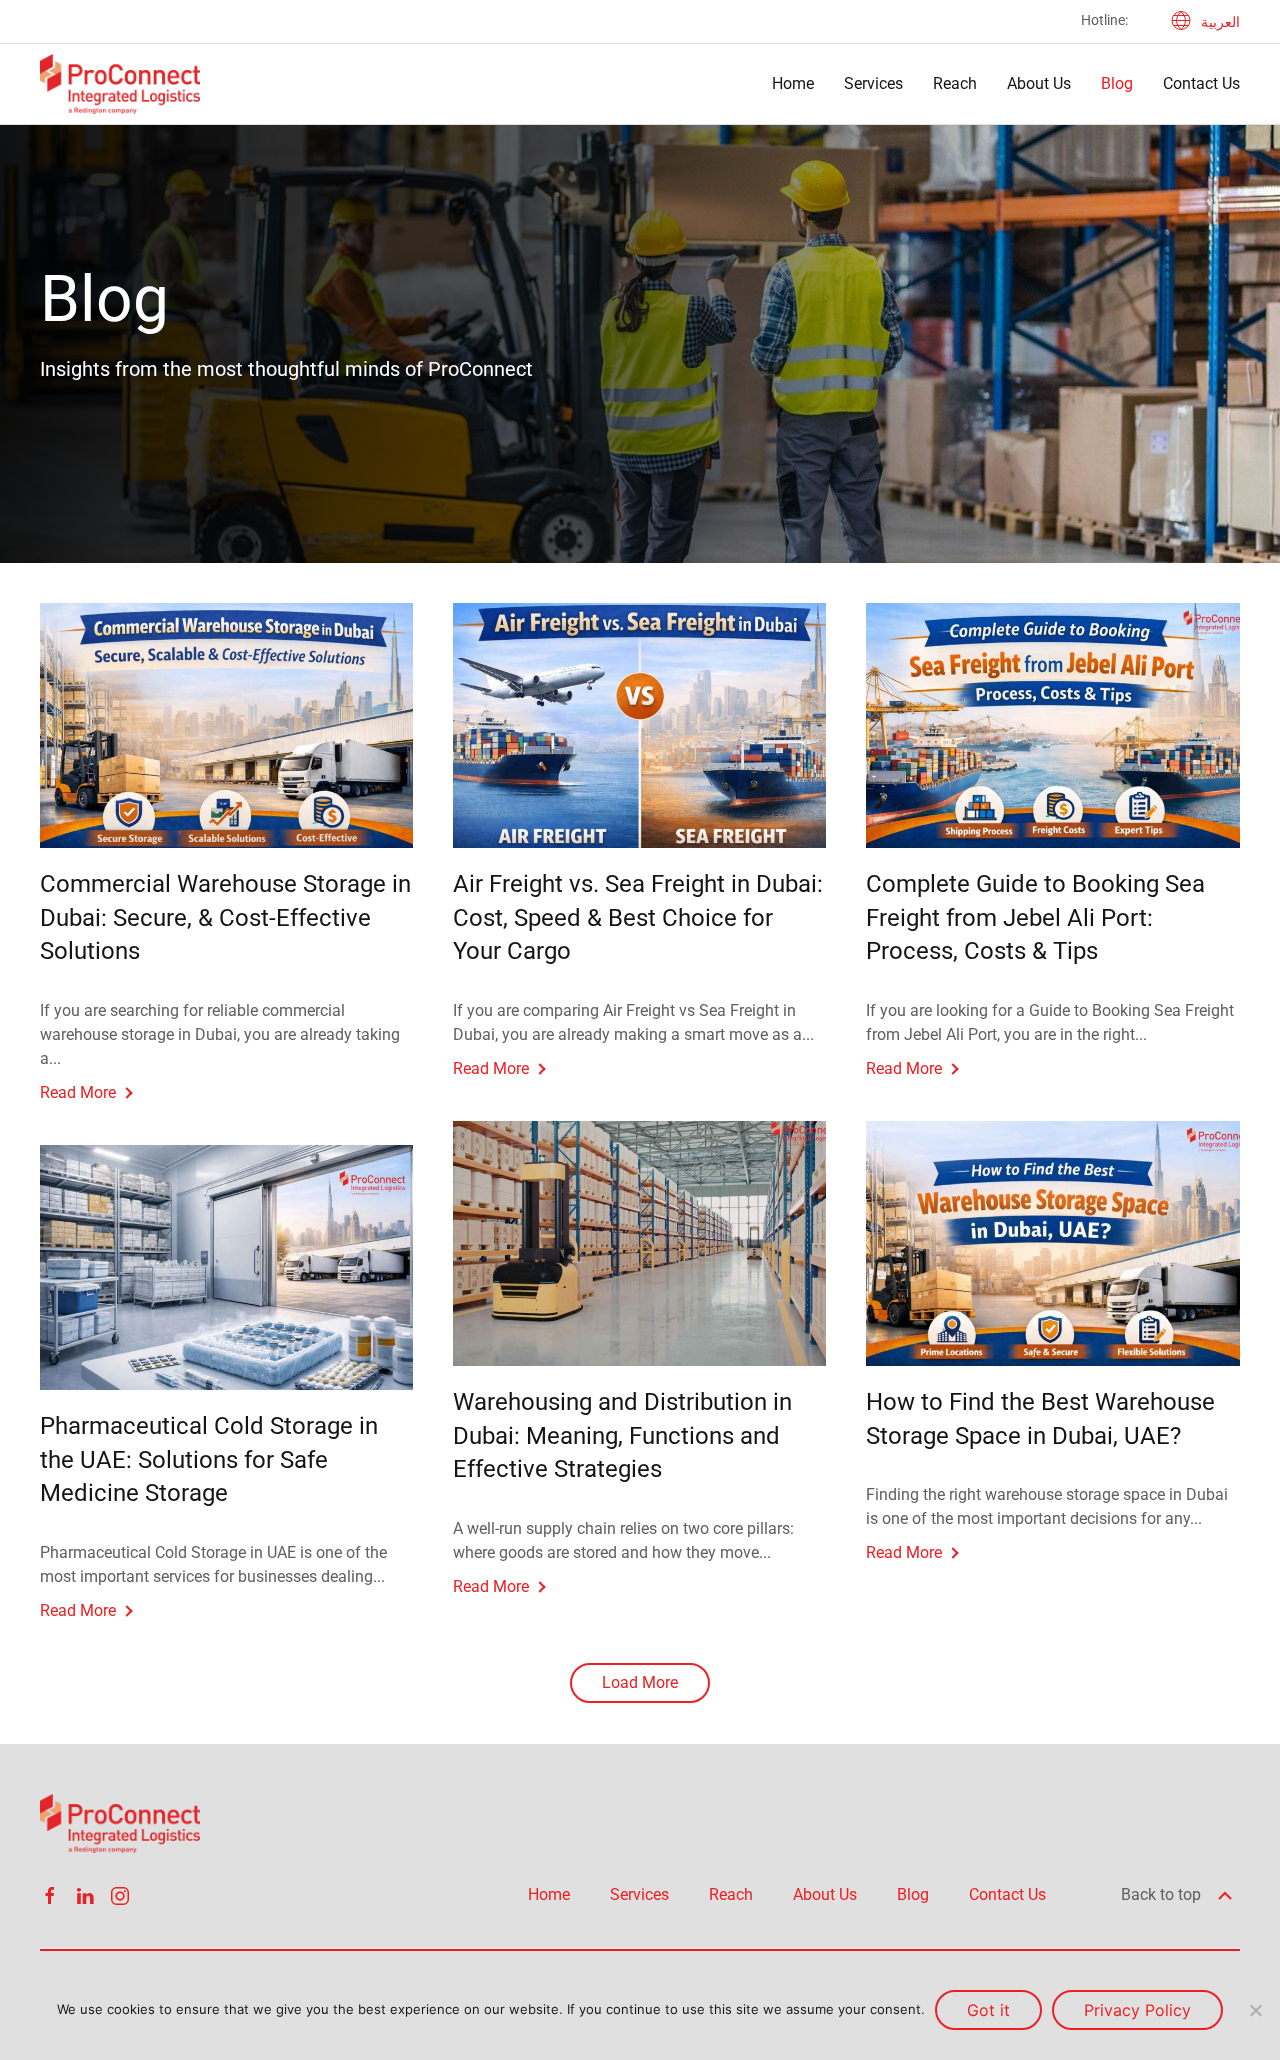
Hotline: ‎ (1106, 20)
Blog (1117, 83)
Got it (988, 2010)
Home (793, 83)
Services (873, 83)
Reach (955, 83)
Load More (640, 1682)
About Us (1039, 83)
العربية (1220, 22)
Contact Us (1201, 83)
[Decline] (1255, 2010)
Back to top (1163, 1894)
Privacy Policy (1137, 2010)
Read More (78, 1092)
